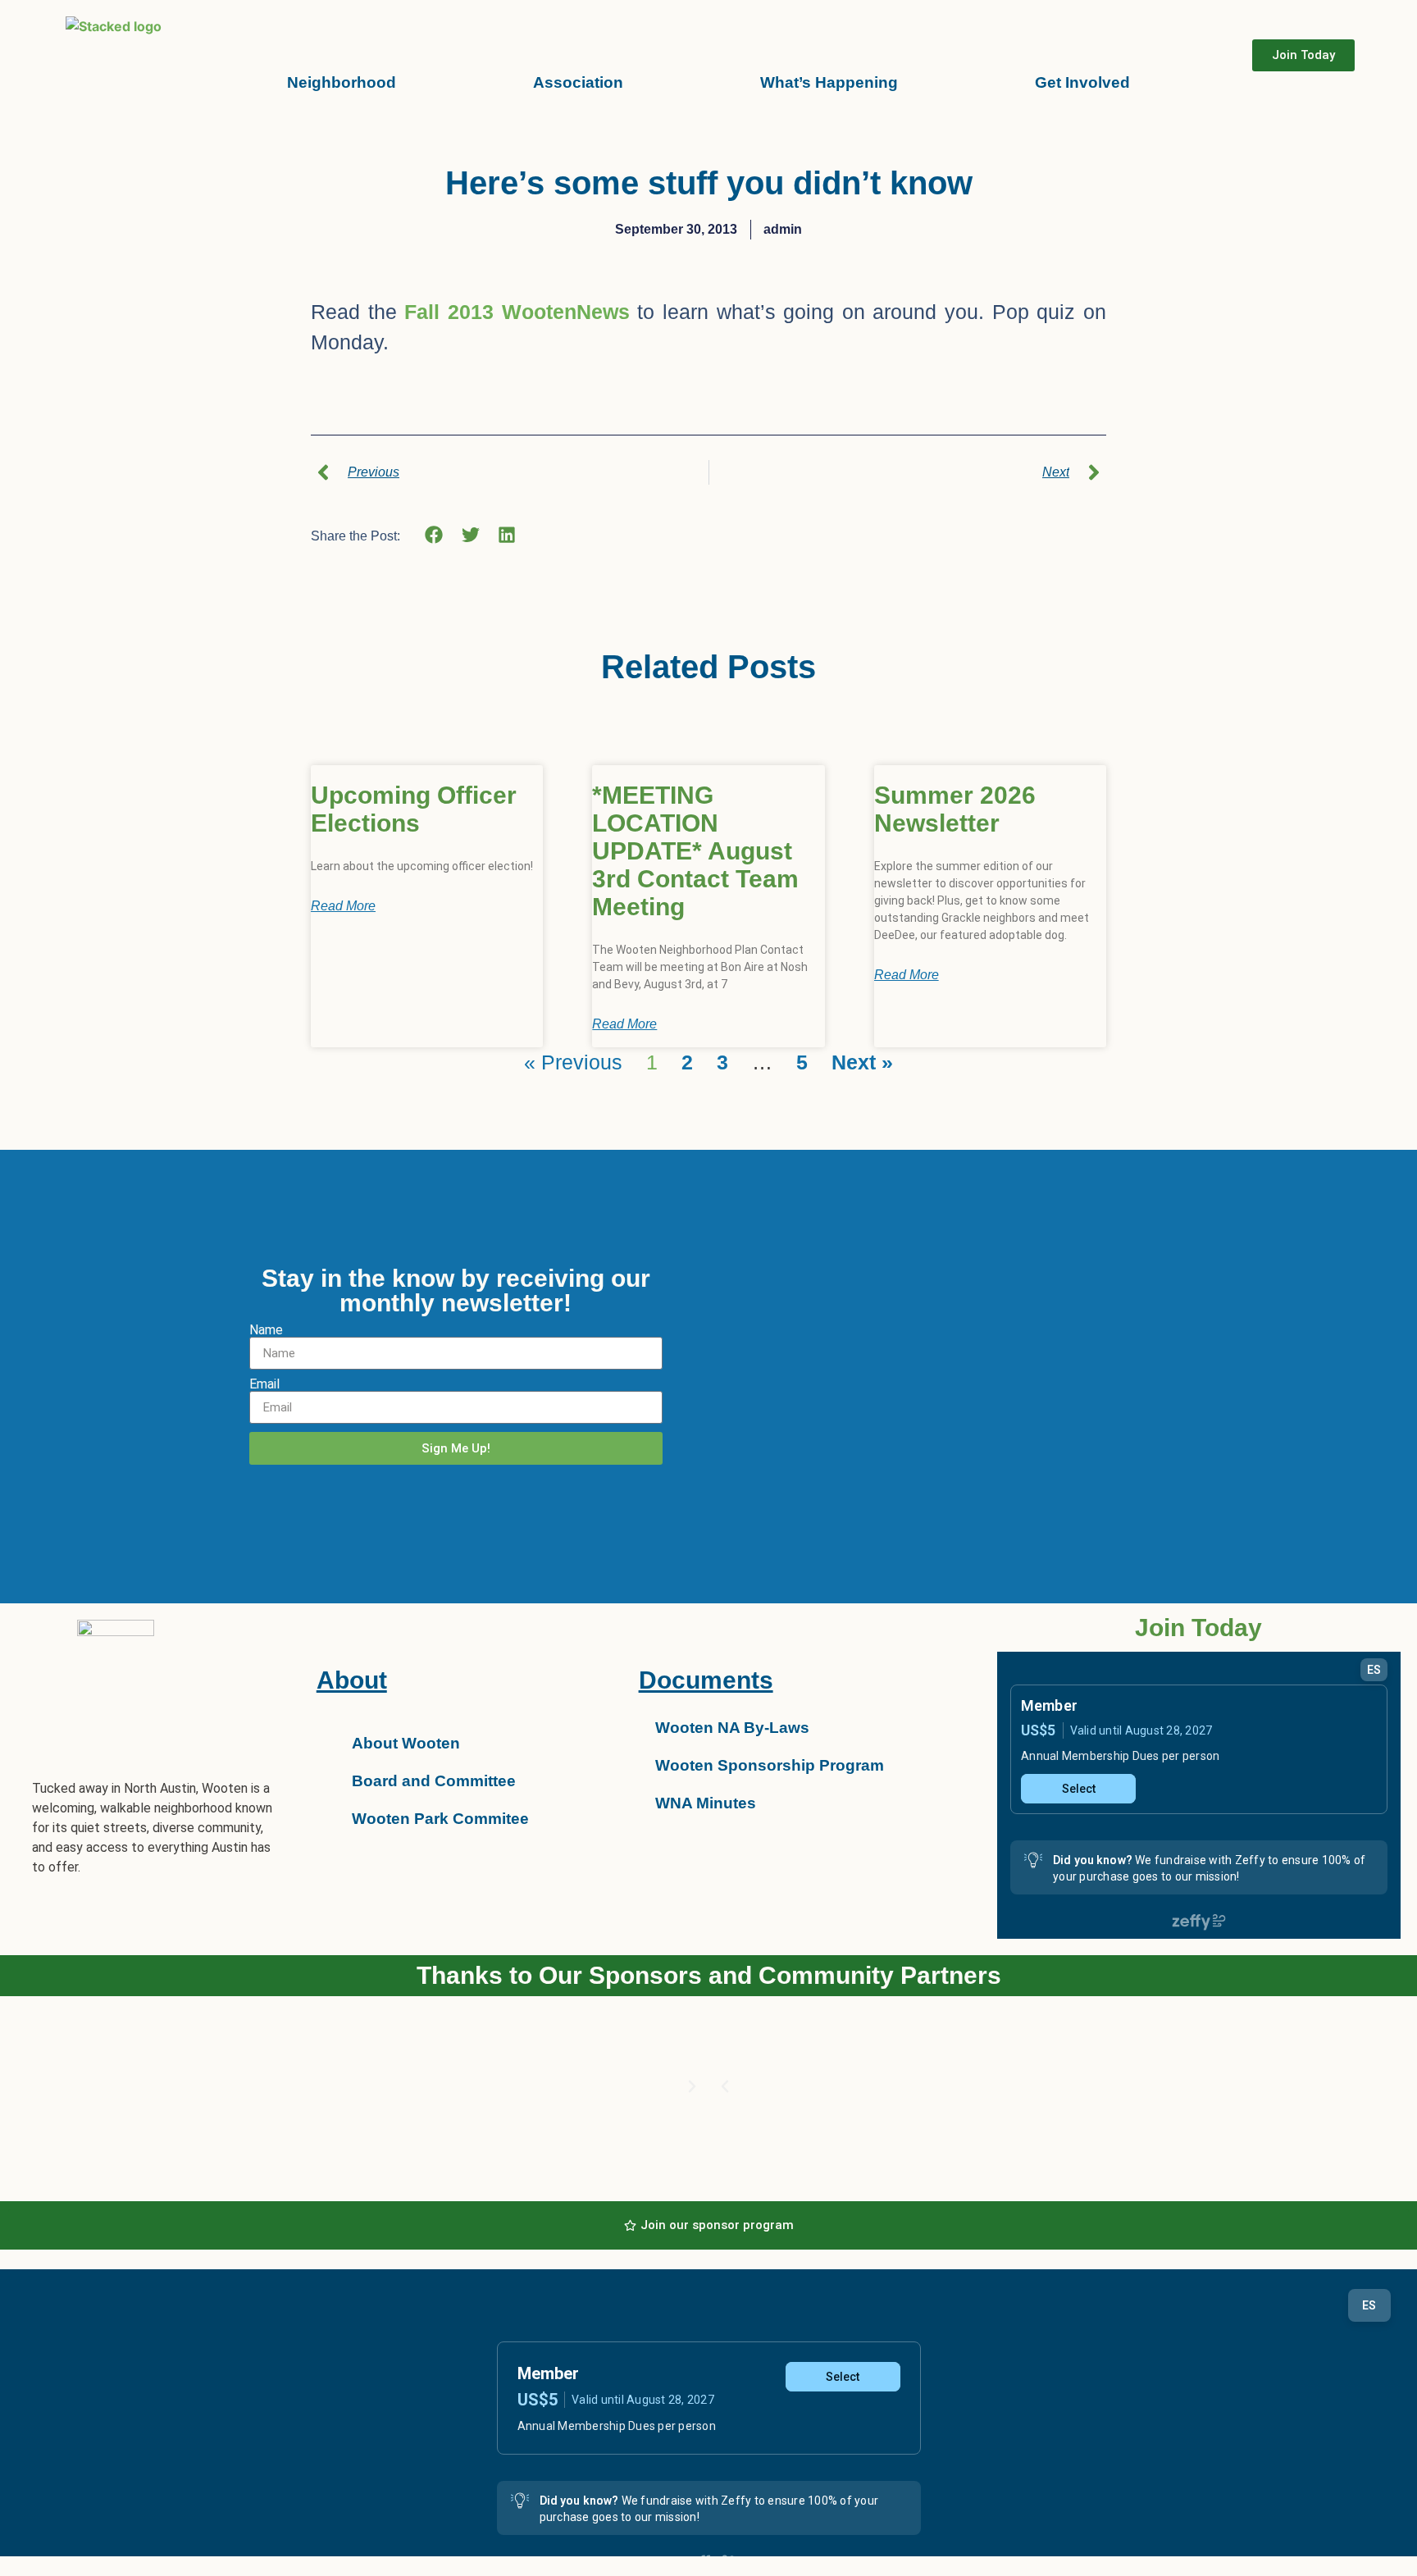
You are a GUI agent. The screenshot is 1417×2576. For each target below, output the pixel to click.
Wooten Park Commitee (440, 1819)
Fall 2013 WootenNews (517, 312)
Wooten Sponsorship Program (770, 1765)
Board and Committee (434, 1781)
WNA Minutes (706, 1803)
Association (578, 82)
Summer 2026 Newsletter (955, 809)
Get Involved (1082, 82)
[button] (434, 535)
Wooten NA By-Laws (732, 1728)
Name (266, 1330)
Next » (862, 1062)
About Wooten (406, 1743)
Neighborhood (342, 82)
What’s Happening (829, 82)
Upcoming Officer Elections (414, 809)
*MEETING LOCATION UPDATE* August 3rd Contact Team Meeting (695, 851)
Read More (343, 906)
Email (264, 1384)
